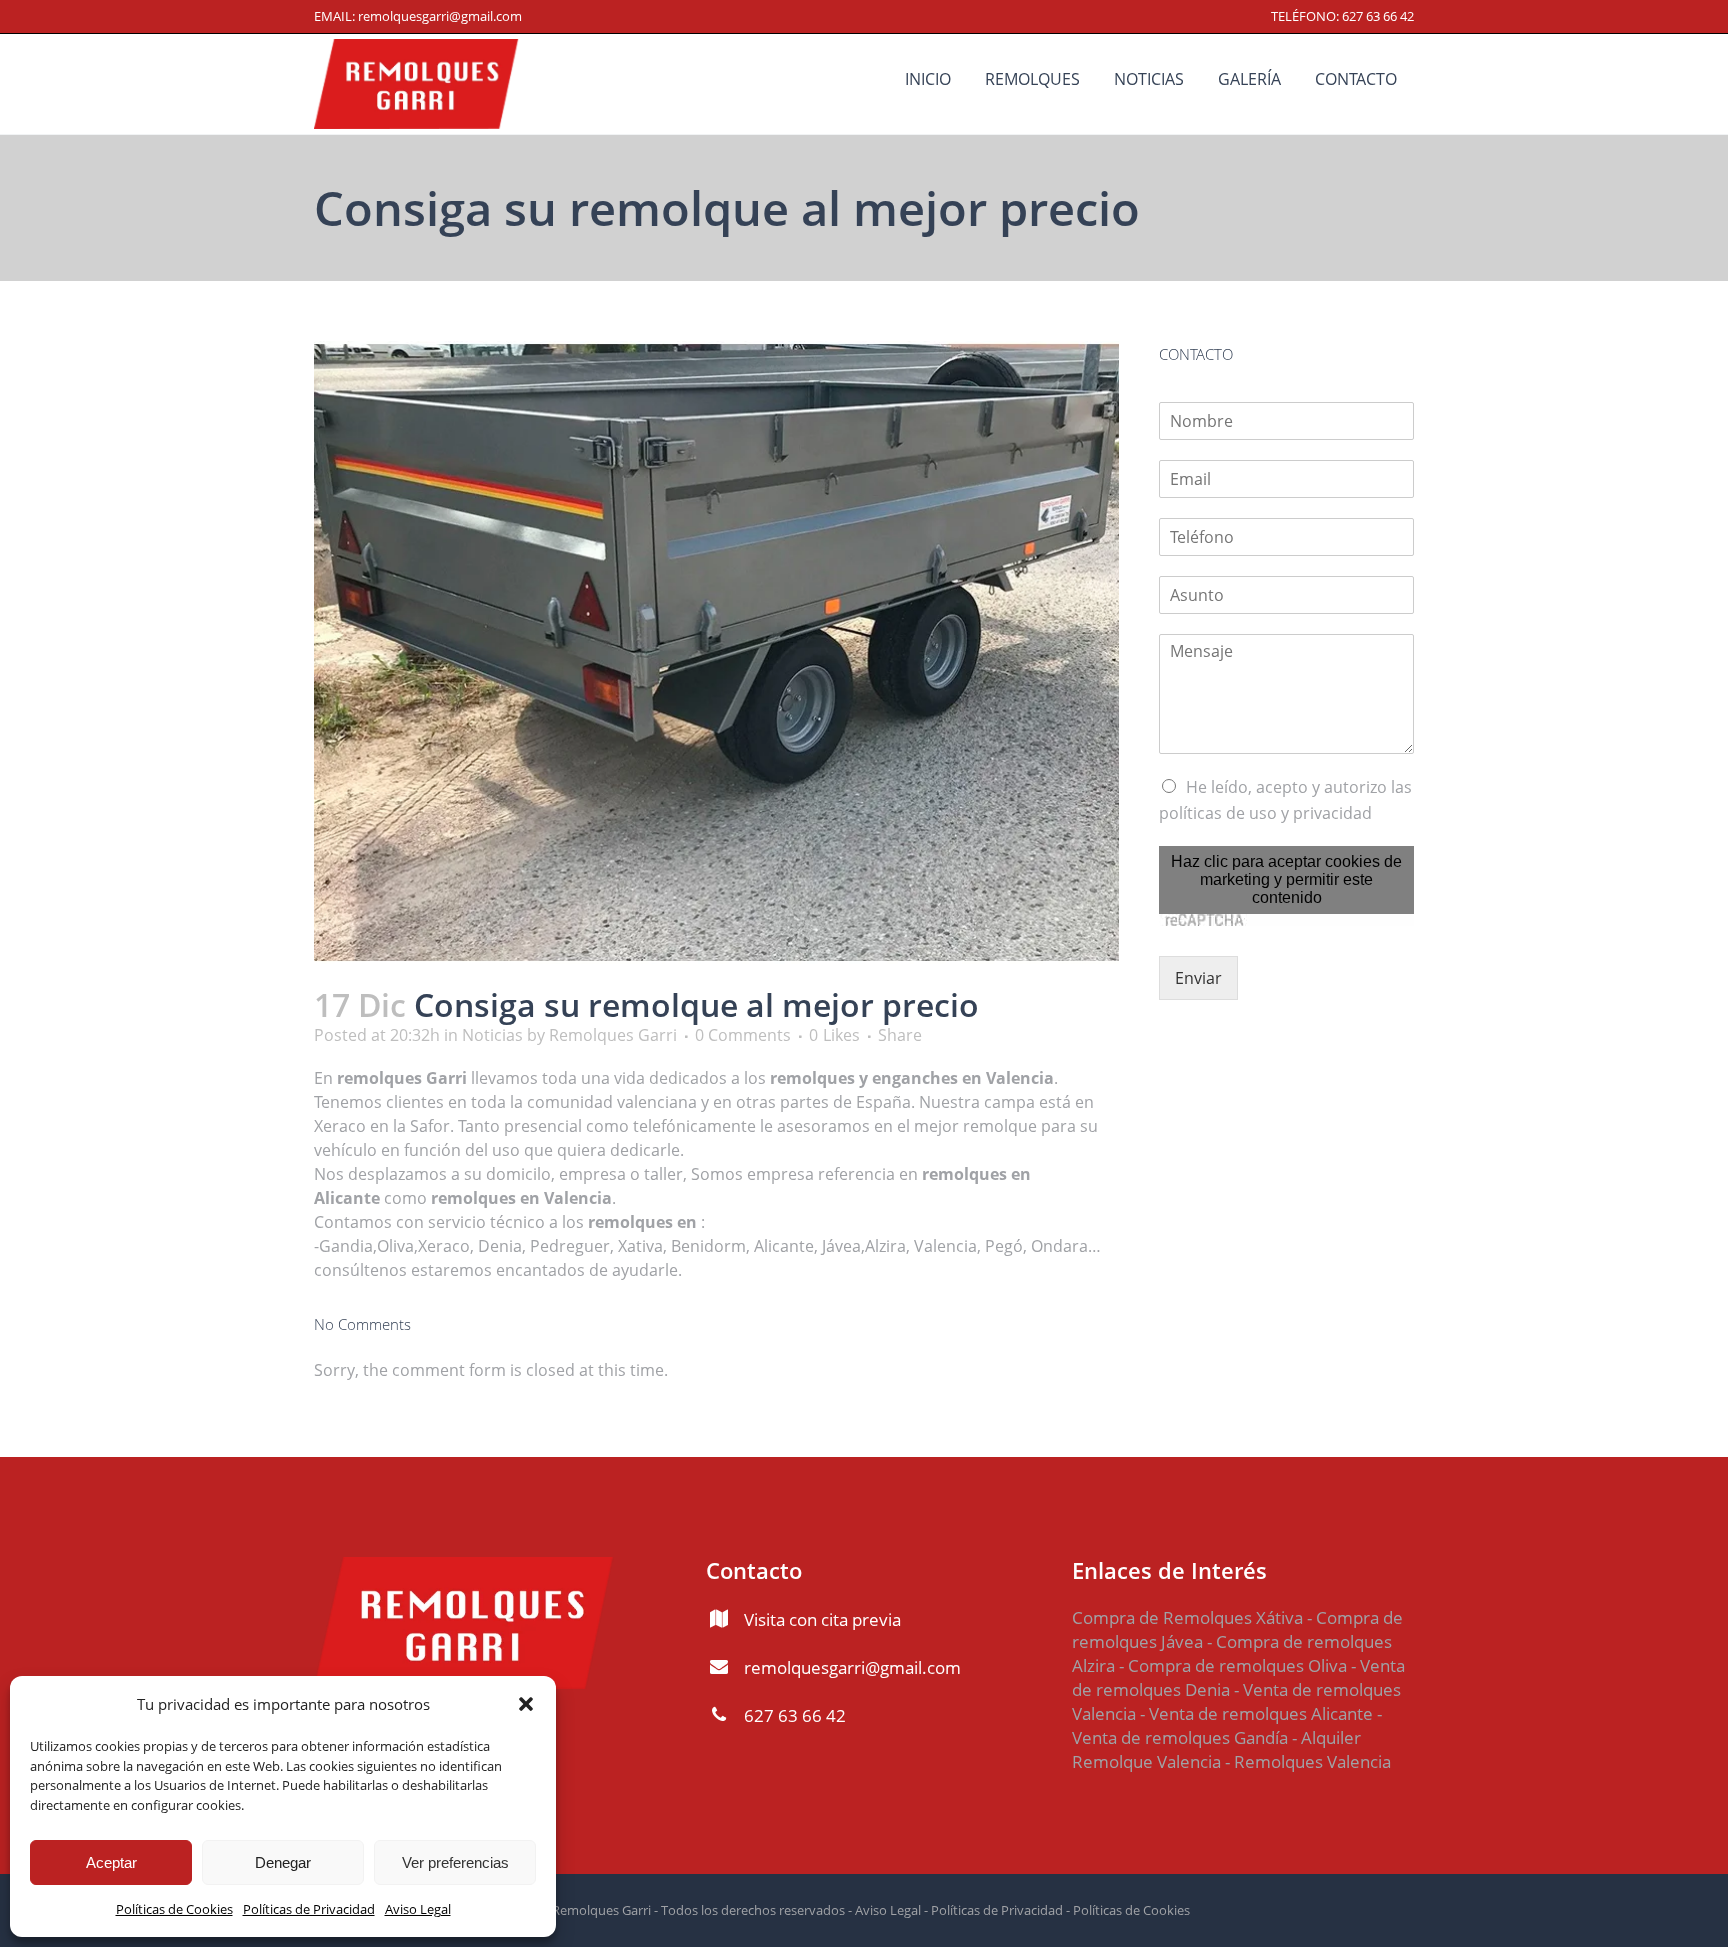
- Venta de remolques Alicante (1254, 1713)
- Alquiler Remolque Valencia (1216, 1749)
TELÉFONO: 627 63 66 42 (1342, 16)
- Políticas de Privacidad (992, 1910)
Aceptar (111, 1862)
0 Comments (743, 1035)
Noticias (492, 1035)
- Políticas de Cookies (1126, 1910)
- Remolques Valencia (1306, 1761)
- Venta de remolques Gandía (1227, 1725)
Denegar (283, 1862)
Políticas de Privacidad (309, 1909)
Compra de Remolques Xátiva (1187, 1617)
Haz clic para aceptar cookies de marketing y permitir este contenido (1286, 879)
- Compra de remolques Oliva (1233, 1665)
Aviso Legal (418, 1909)
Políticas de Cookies (174, 1909)
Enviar (1198, 978)
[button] (526, 1704)
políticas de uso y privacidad (1265, 813)
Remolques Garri (613, 1035)
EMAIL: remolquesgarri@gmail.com (418, 16)
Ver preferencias (455, 1862)
